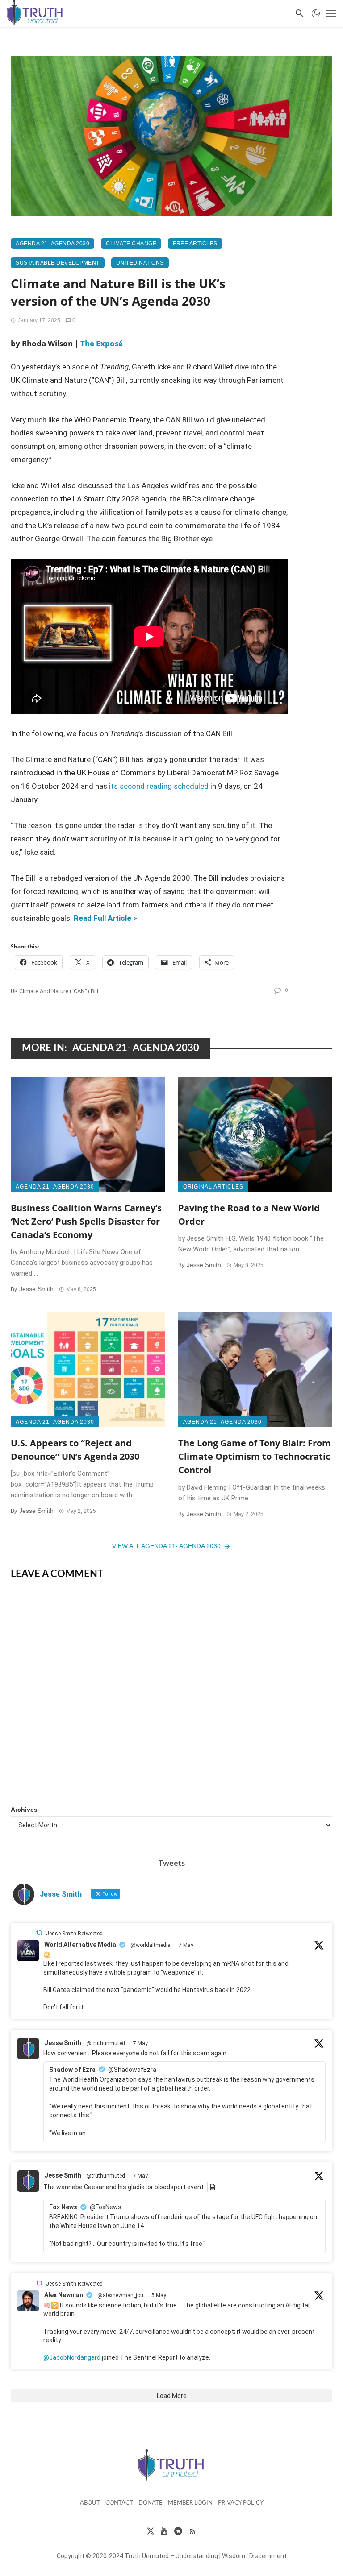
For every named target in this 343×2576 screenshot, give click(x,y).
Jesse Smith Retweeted (74, 1934)
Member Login (190, 2503)
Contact (119, 2503)
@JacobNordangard (72, 2357)
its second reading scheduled (159, 786)
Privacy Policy (241, 2503)
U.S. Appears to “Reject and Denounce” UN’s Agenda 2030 (75, 1450)
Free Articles (195, 244)
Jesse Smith (36, 1289)
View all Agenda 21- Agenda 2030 (166, 1546)
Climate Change (131, 244)
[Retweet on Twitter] (39, 1933)
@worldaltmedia (151, 1945)
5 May (159, 2295)
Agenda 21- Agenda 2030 (52, 244)
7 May (186, 1945)
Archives (24, 1810)
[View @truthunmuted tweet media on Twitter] (213, 2187)
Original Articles (213, 1187)
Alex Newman (64, 2295)
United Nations (140, 263)
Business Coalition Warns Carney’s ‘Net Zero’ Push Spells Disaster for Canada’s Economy (86, 1221)
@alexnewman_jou (120, 2295)
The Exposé (102, 343)
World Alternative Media (80, 1945)
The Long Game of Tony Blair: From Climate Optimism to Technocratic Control (255, 1456)
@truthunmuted (106, 2043)
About (90, 2503)
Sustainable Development (58, 263)
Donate (151, 2503)
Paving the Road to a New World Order (249, 1214)
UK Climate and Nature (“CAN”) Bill (54, 991)
